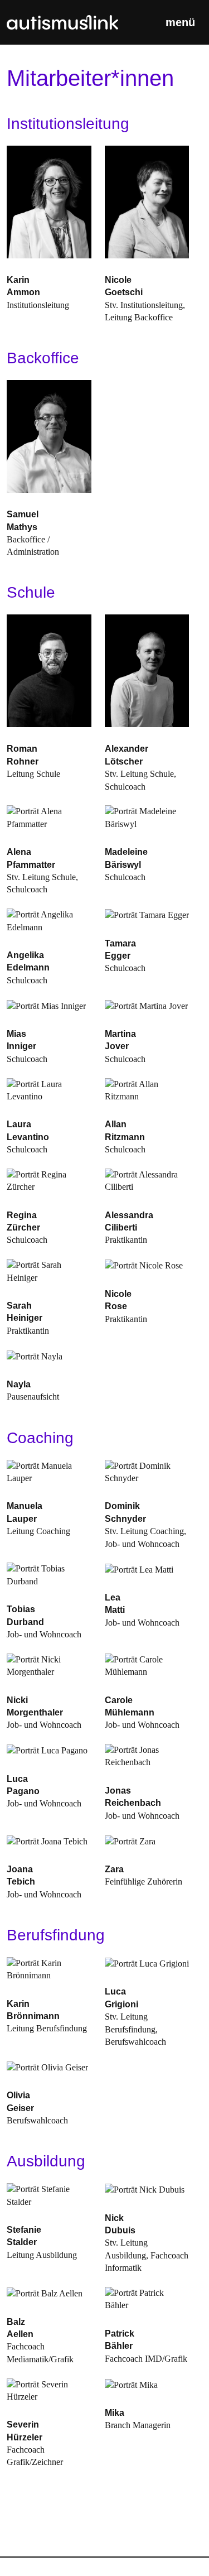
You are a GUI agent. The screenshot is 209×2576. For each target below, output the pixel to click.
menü (180, 22)
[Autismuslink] (62, 22)
